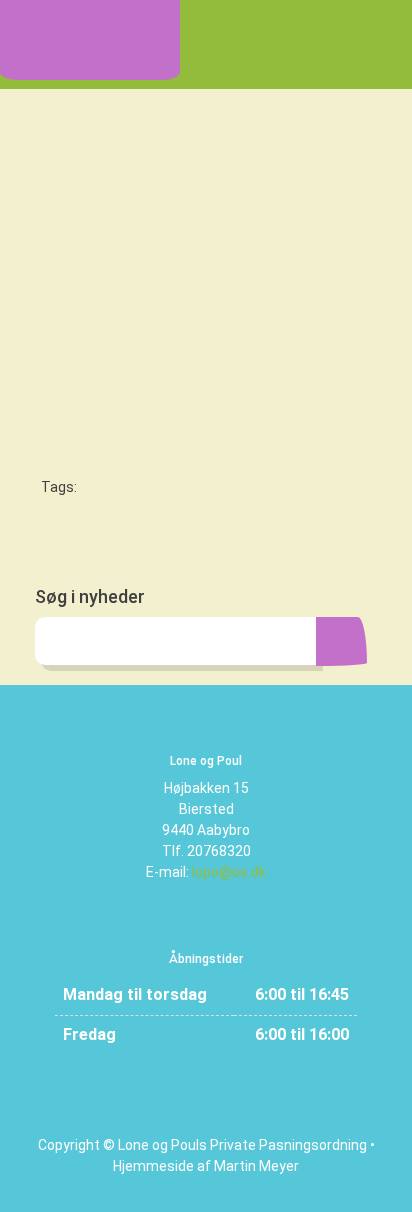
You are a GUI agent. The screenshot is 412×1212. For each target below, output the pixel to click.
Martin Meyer (256, 1166)
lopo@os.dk (229, 872)
